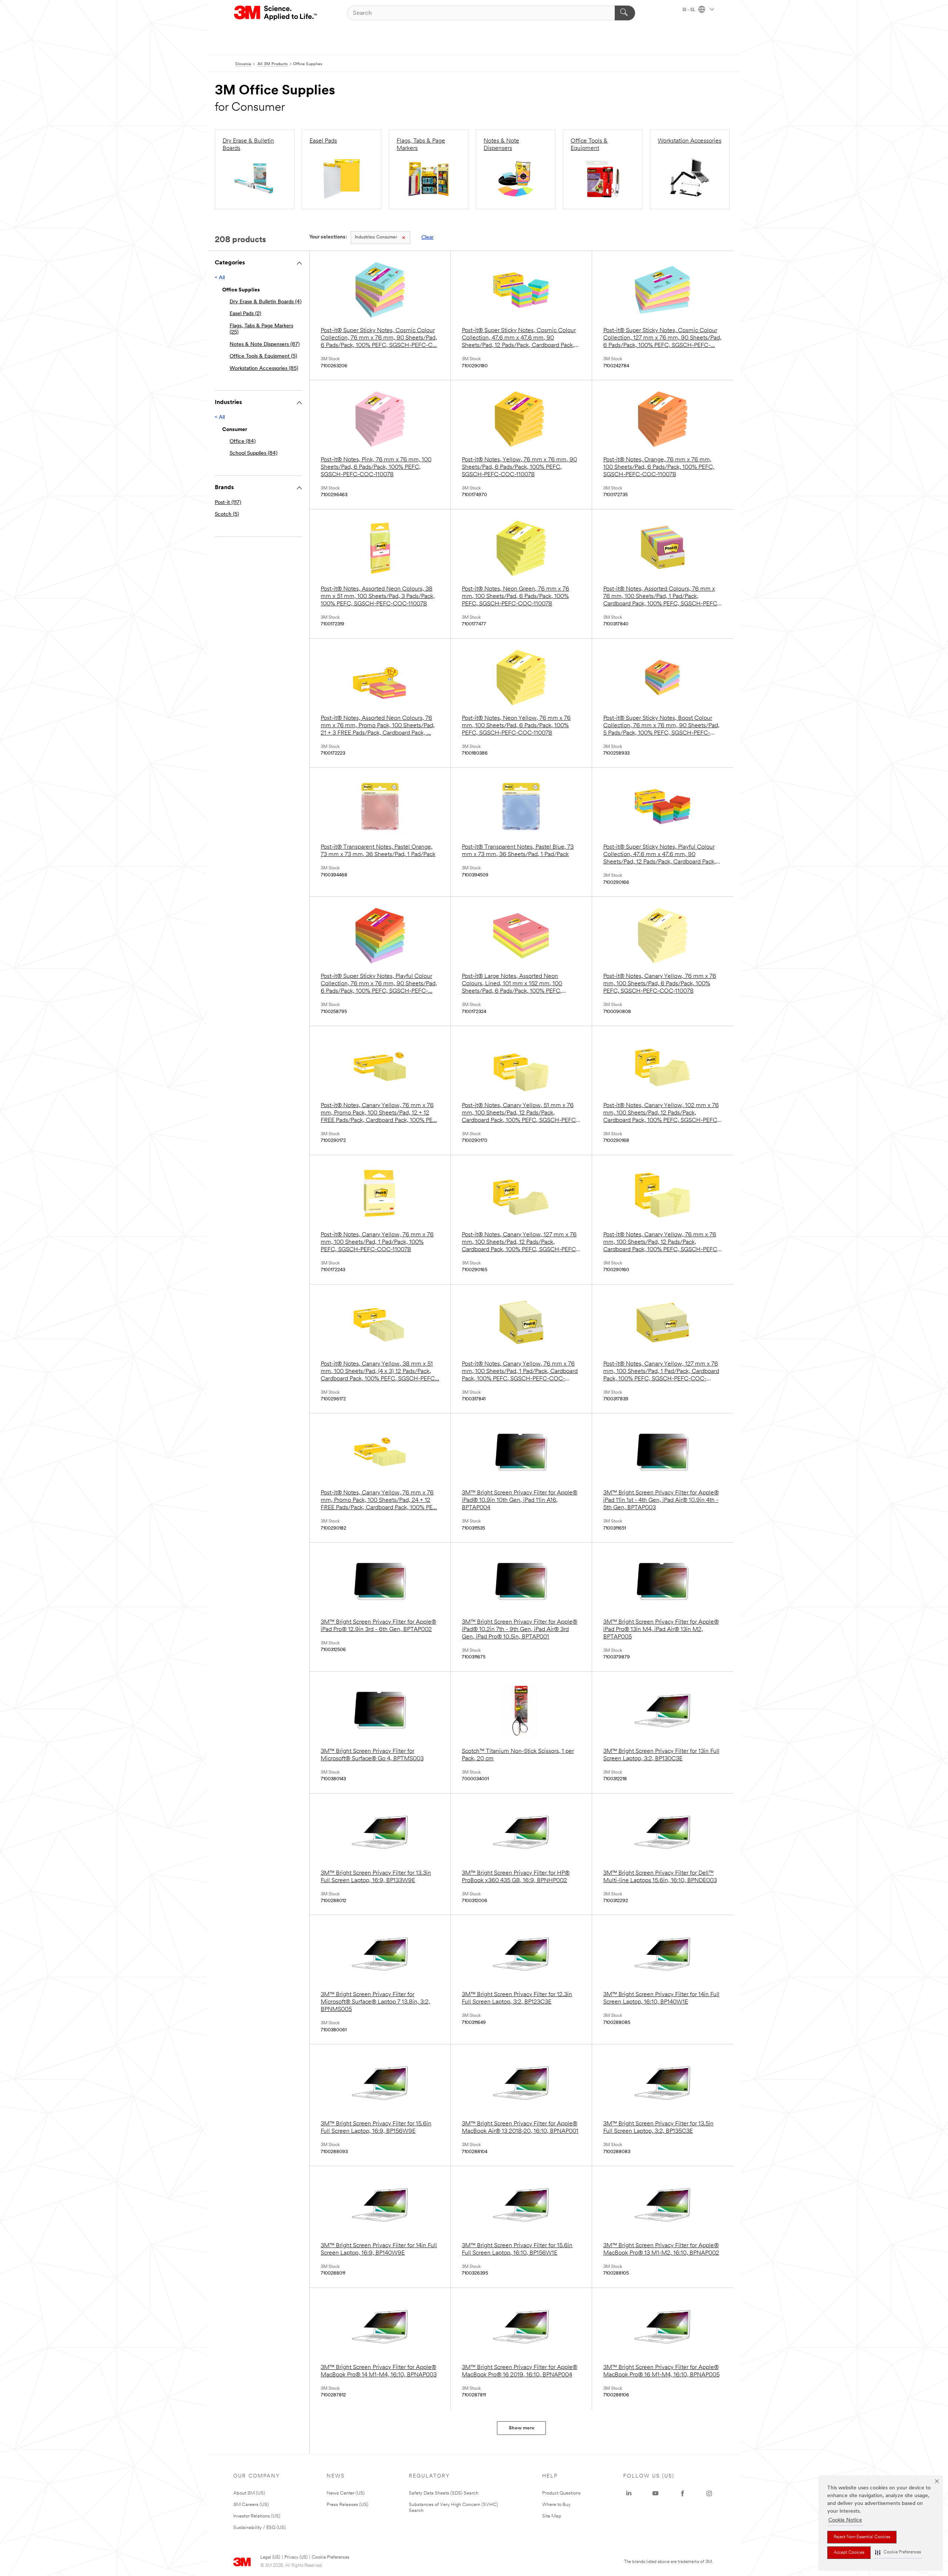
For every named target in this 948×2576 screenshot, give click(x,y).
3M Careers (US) (251, 2505)
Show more (522, 2428)
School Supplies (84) (253, 453)
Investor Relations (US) (257, 2516)
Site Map (552, 2516)
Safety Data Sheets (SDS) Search (444, 2493)
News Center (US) (346, 2493)
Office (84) (243, 442)
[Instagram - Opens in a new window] (709, 2493)
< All (220, 278)
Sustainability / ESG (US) (260, 2528)
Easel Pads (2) (245, 314)
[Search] (625, 13)
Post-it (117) (228, 503)
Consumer (376, 237)
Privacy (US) (296, 2557)
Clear (428, 238)
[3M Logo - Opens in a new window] (276, 13)
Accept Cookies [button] (849, 2553)
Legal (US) (270, 2557)
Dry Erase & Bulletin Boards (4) (266, 302)
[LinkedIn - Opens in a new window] (629, 2493)
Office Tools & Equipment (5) (263, 356)
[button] (898, 2552)
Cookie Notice (845, 2520)
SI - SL (690, 10)
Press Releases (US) (348, 2505)
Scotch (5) (227, 514)
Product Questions (561, 2493)
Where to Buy (556, 2505)
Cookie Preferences (331, 2557)
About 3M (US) (249, 2493)
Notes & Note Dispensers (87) (265, 345)
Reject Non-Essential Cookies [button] (862, 2537)
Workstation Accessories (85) (264, 369)
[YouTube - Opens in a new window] (655, 2493)
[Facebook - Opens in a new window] (682, 2493)
